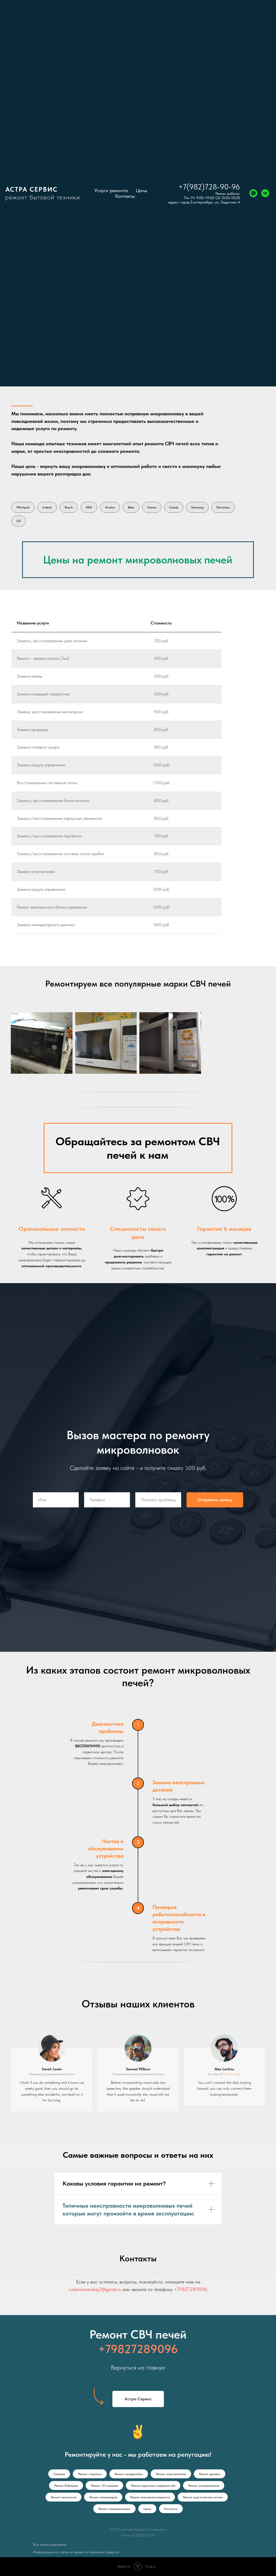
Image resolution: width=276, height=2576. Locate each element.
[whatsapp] (253, 193)
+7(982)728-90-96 (209, 187)
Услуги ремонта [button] (111, 190)
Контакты (125, 196)
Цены (142, 190)
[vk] (265, 193)
